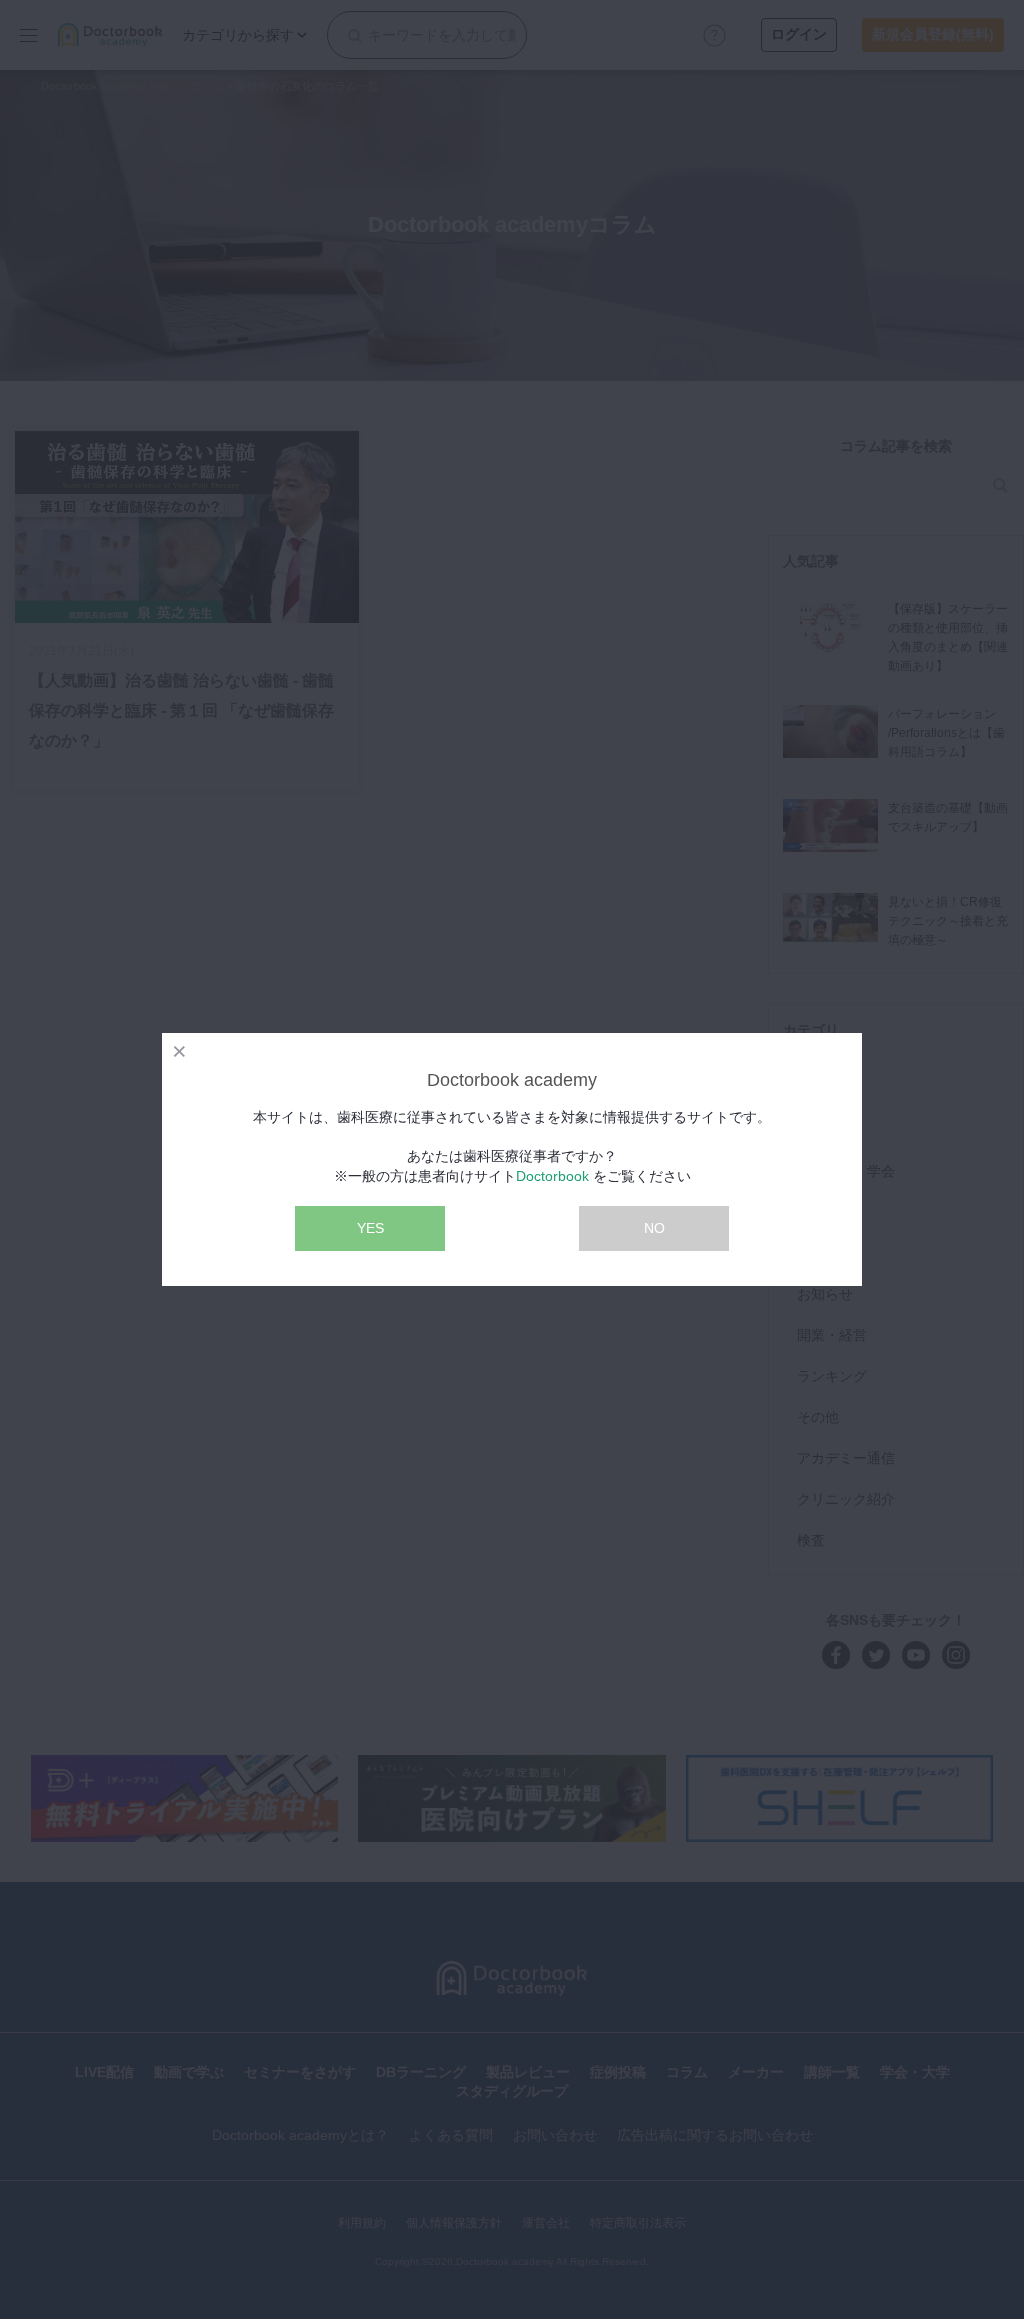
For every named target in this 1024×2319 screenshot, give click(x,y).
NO (654, 1228)
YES (370, 1228)
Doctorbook (552, 1176)
